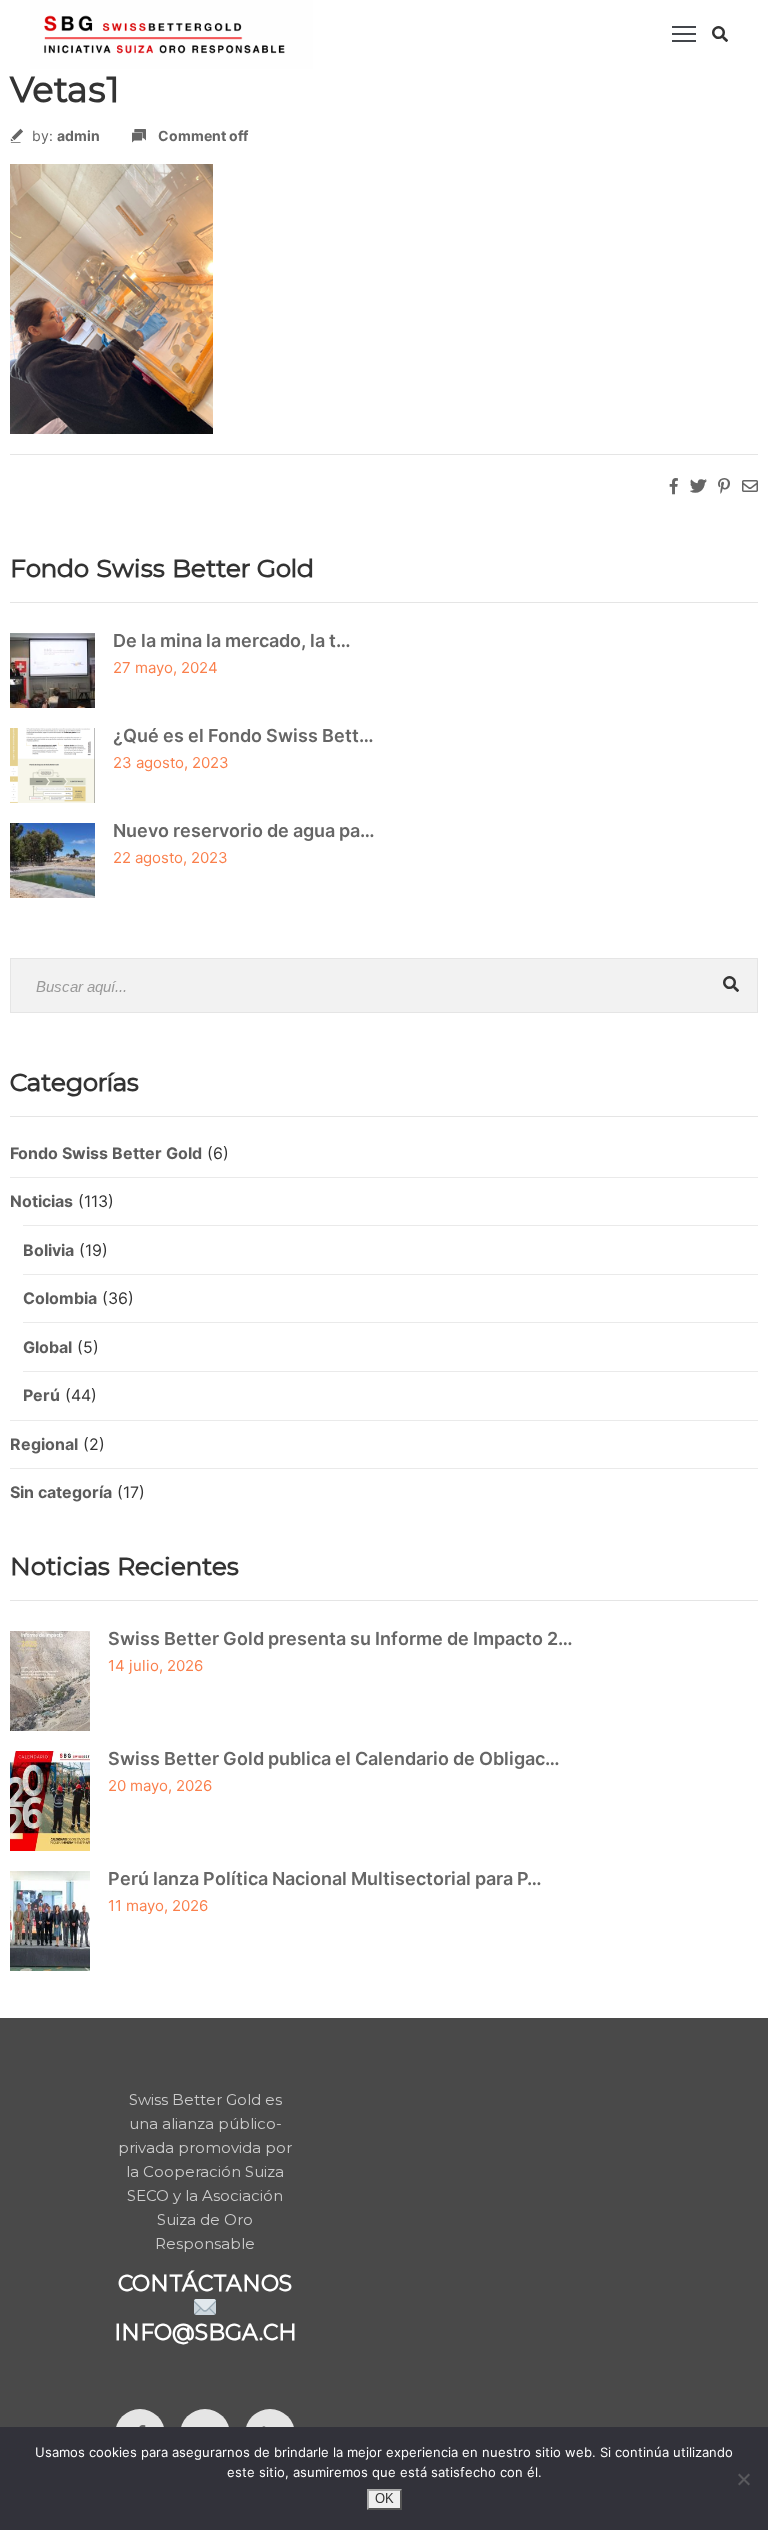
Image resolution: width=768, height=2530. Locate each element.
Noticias (41, 1201)
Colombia (60, 1298)
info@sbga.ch (205, 2332)
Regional (44, 1444)
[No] (743, 2479)
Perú (41, 1395)
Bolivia (48, 1250)
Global (47, 1347)
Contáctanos (205, 2283)
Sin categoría (61, 1492)
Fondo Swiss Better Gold (106, 1153)
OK (384, 2498)
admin (78, 135)
